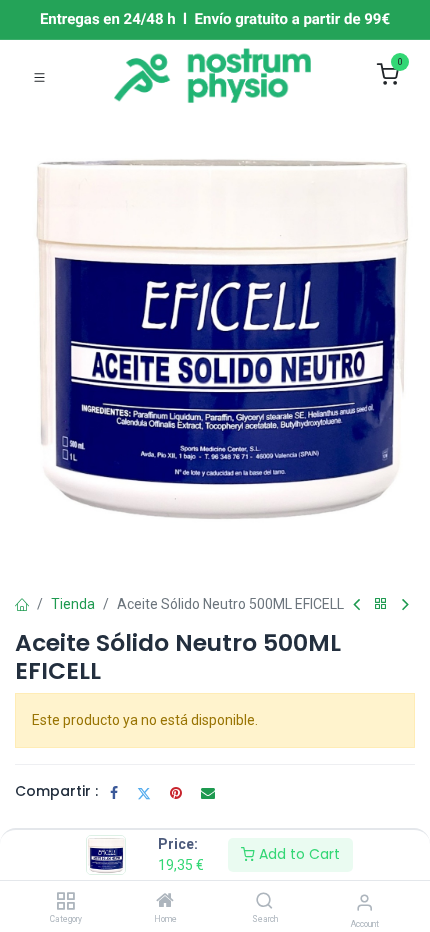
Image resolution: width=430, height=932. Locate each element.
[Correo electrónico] (208, 793)
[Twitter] (144, 793)
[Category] (65, 902)
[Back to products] (381, 604)
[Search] (264, 902)
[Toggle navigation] (39, 75)
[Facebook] (114, 793)
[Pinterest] (176, 793)
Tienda (73, 604)
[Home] (165, 902)
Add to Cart (297, 854)
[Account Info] (364, 902)
